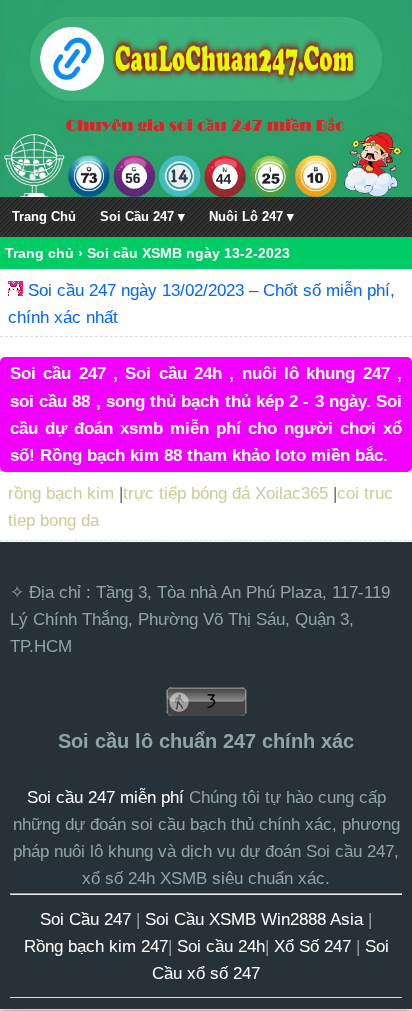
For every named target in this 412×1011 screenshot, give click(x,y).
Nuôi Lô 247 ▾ (251, 216)
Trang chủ (39, 253)
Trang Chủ (44, 216)
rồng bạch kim (61, 493)
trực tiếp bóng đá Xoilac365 (225, 493)
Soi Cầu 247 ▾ (142, 216)
